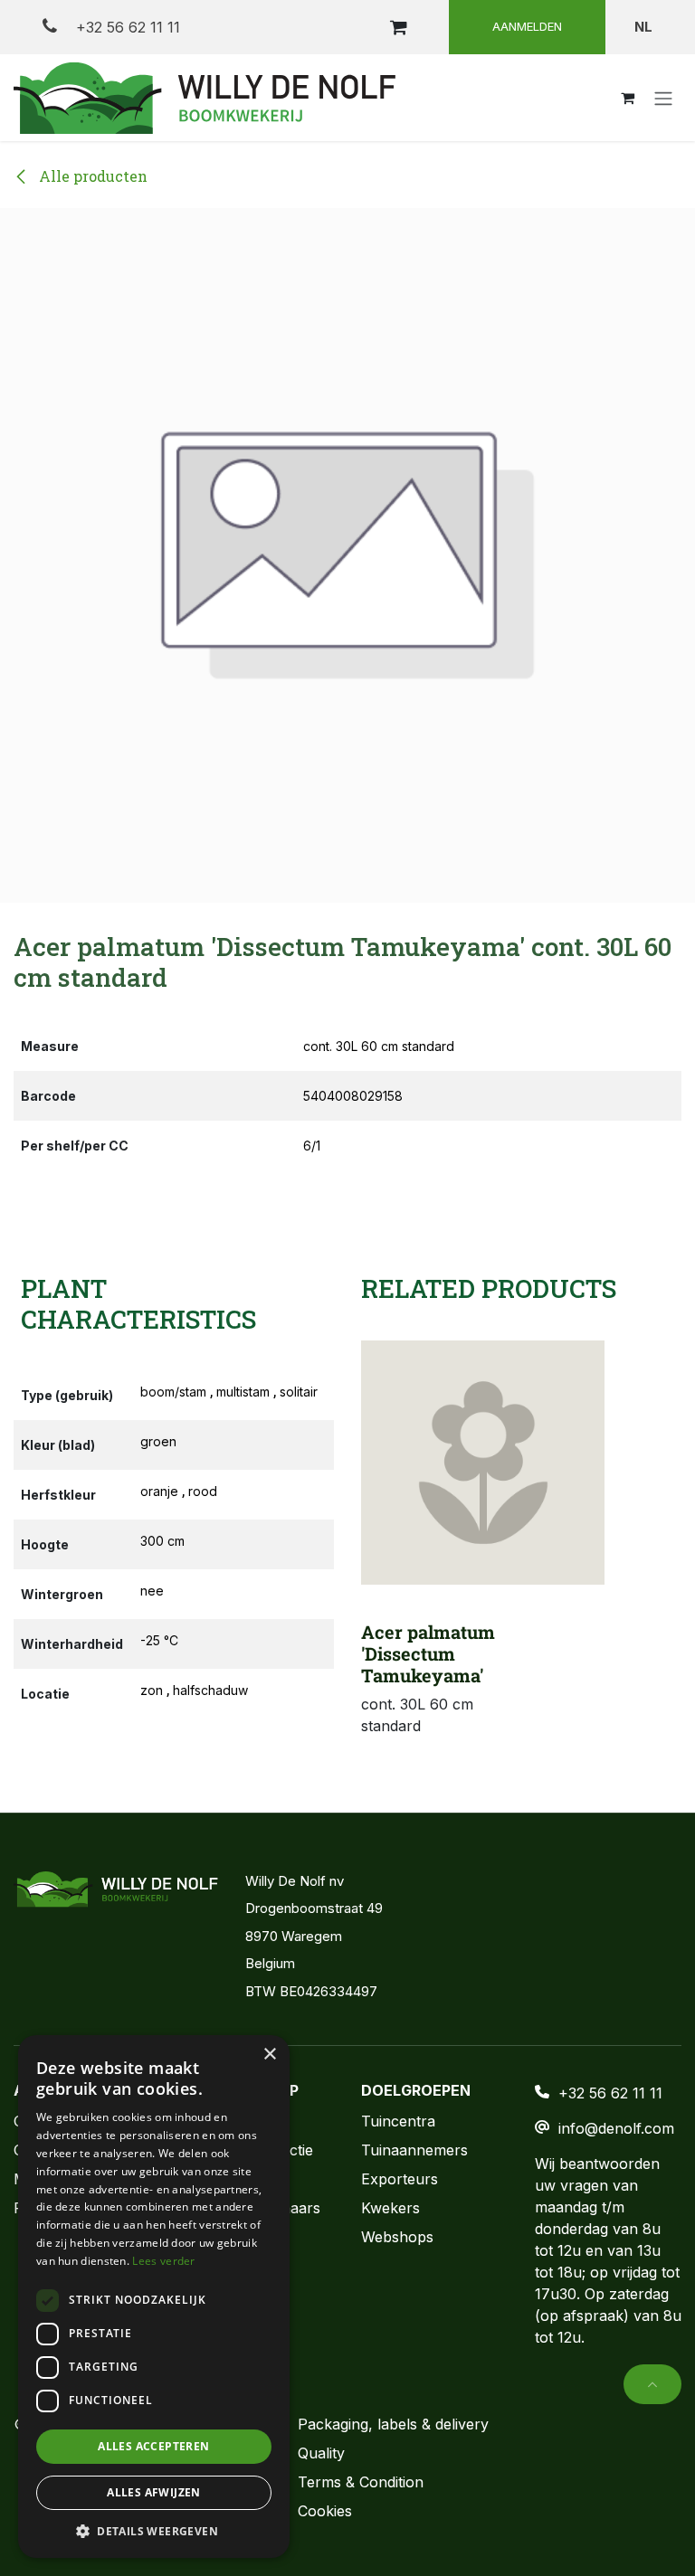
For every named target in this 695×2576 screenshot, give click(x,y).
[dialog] (154, 2297)
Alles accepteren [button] (153, 2446)
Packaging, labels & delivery (393, 2424)
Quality (321, 2453)
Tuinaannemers (414, 2150)
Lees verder (163, 2261)
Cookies (325, 2511)
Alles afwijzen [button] (154, 2492)
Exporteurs (400, 2179)
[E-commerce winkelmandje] (398, 27)
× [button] (269, 2055)
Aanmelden (527, 26)
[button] (652, 2384)
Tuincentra (398, 2121)
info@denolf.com (616, 2128)
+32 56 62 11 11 (126, 27)
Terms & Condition (361, 2482)
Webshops (397, 2237)
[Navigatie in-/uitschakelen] (663, 98)
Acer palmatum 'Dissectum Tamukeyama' (428, 1653)
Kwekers (390, 2208)
